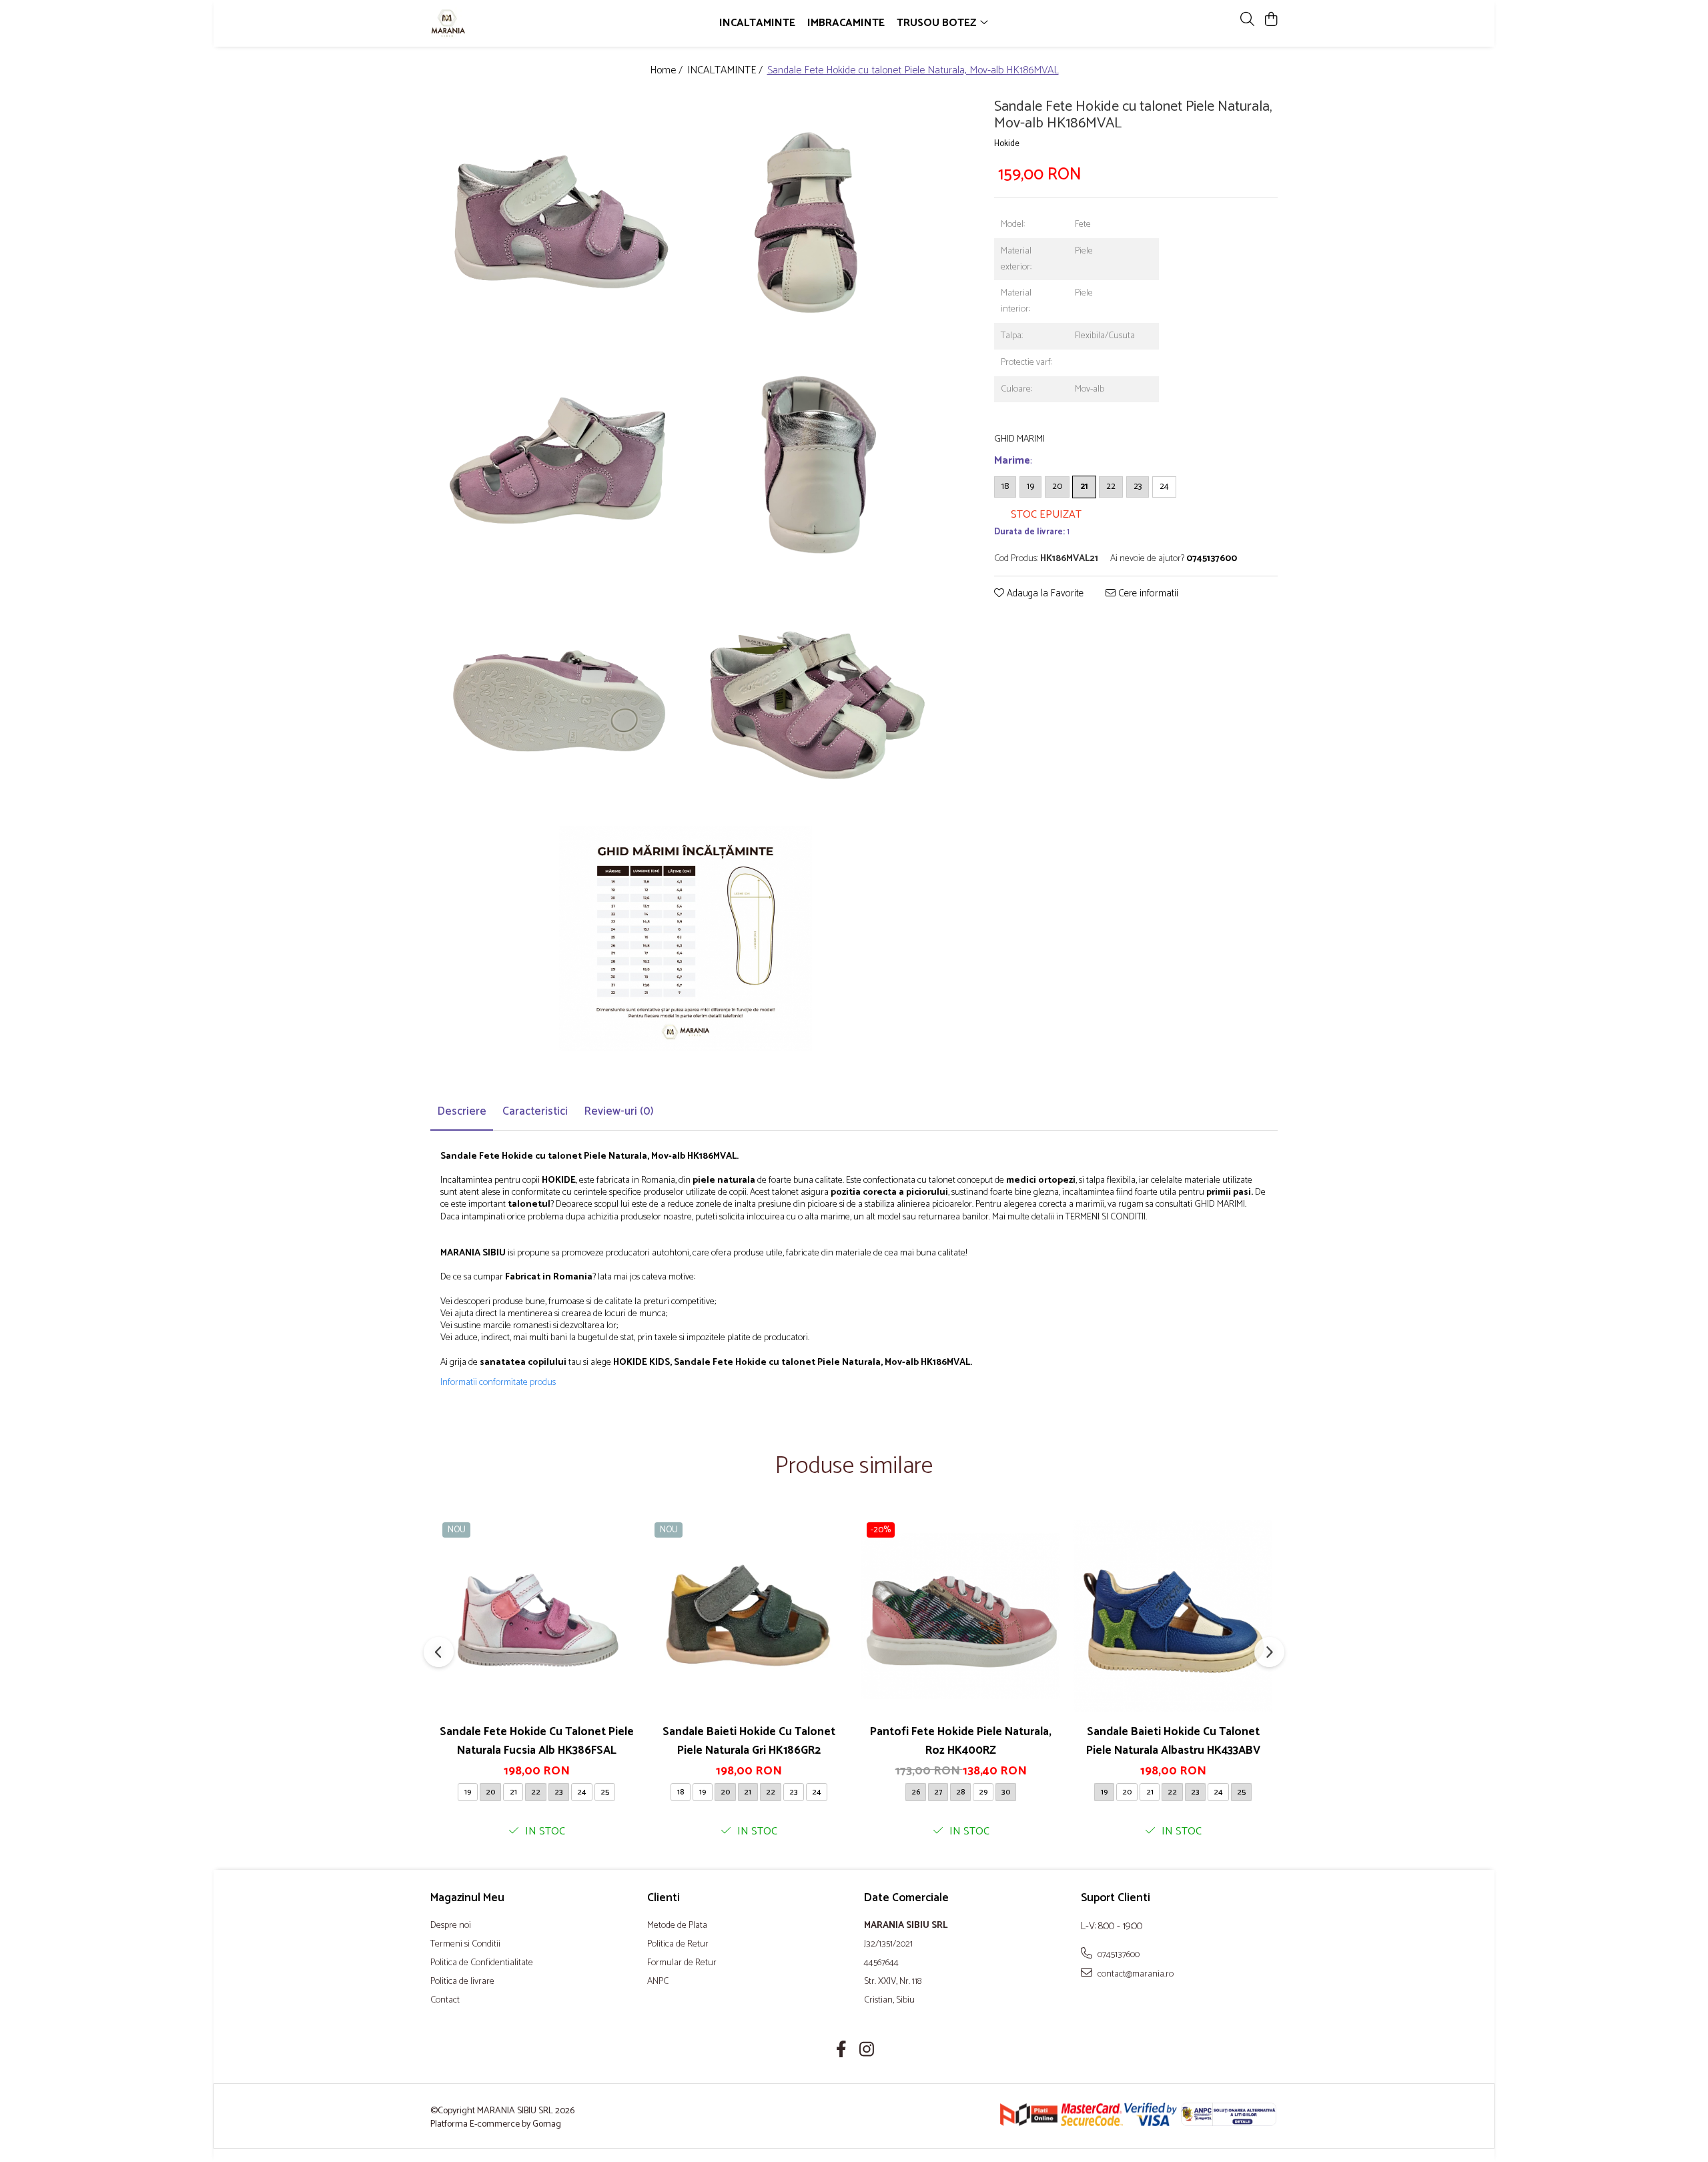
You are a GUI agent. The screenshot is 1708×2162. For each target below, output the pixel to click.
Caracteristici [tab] (535, 1111)
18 (1005, 486)
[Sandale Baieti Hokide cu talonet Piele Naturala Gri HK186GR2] (749, 1616)
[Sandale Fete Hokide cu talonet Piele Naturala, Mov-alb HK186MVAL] (558, 218)
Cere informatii (1147, 593)
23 (1138, 486)
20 (1057, 486)
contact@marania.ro (1135, 1974)
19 (1030, 486)
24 (1164, 486)
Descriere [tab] (462, 1111)
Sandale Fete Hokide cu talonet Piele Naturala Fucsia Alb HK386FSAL (537, 1741)
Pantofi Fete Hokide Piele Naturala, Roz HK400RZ (961, 1741)
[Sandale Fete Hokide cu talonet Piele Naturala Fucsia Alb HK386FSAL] (536, 1616)
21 (1084, 486)
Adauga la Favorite (1044, 593)
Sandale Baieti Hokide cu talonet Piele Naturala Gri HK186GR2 (749, 1741)
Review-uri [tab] (619, 1111)
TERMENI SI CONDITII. (1106, 1217)
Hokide (1007, 144)
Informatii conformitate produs (498, 1383)
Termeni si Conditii (465, 1945)
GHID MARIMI (1019, 439)
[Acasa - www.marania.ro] (507, 23)
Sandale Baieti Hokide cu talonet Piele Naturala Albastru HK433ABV (1173, 1741)
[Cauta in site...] (1247, 20)
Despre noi (451, 1926)
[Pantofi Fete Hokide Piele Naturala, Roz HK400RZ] (961, 1616)
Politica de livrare (462, 1982)
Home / (668, 71)
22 (1111, 486)
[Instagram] (867, 2051)
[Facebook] (842, 2051)
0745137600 (1118, 1955)
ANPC (658, 1982)
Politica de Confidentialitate (482, 1963)
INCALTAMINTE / (726, 71)
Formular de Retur (682, 1963)
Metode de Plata (677, 1926)
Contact (445, 2001)
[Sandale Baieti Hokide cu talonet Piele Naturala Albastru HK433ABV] (1173, 1616)
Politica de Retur (678, 1945)
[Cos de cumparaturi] (1271, 20)
